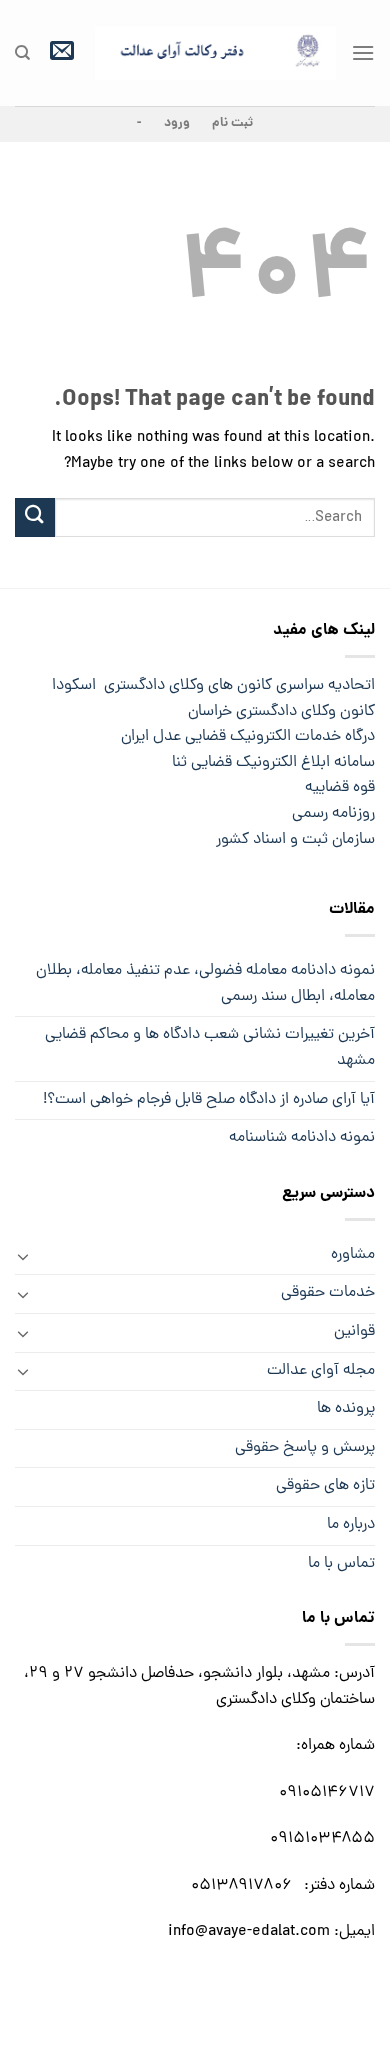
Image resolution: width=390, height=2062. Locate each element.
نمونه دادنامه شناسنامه (302, 1138)
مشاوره (353, 1255)
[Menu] (363, 52)
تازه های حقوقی (325, 1486)
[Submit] (35, 517)
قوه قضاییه (338, 788)
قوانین (354, 1332)
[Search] (22, 53)
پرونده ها (346, 1409)
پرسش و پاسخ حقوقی (305, 1448)
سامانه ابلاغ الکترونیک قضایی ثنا (249, 763)
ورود (177, 123)
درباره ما (351, 1525)
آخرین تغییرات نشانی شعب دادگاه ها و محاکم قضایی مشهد (210, 1048)
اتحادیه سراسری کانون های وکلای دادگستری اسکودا (213, 686)
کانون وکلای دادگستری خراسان (277, 712)
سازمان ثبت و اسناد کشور (291, 840)
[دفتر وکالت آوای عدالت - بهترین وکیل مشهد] (215, 53)
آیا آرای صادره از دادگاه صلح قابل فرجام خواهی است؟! (209, 1100)
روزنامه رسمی (333, 814)
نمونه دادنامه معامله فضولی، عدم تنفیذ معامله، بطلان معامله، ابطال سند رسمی (205, 984)
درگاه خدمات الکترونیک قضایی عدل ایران (240, 737)
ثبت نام (232, 123)
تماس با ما (341, 1564)
